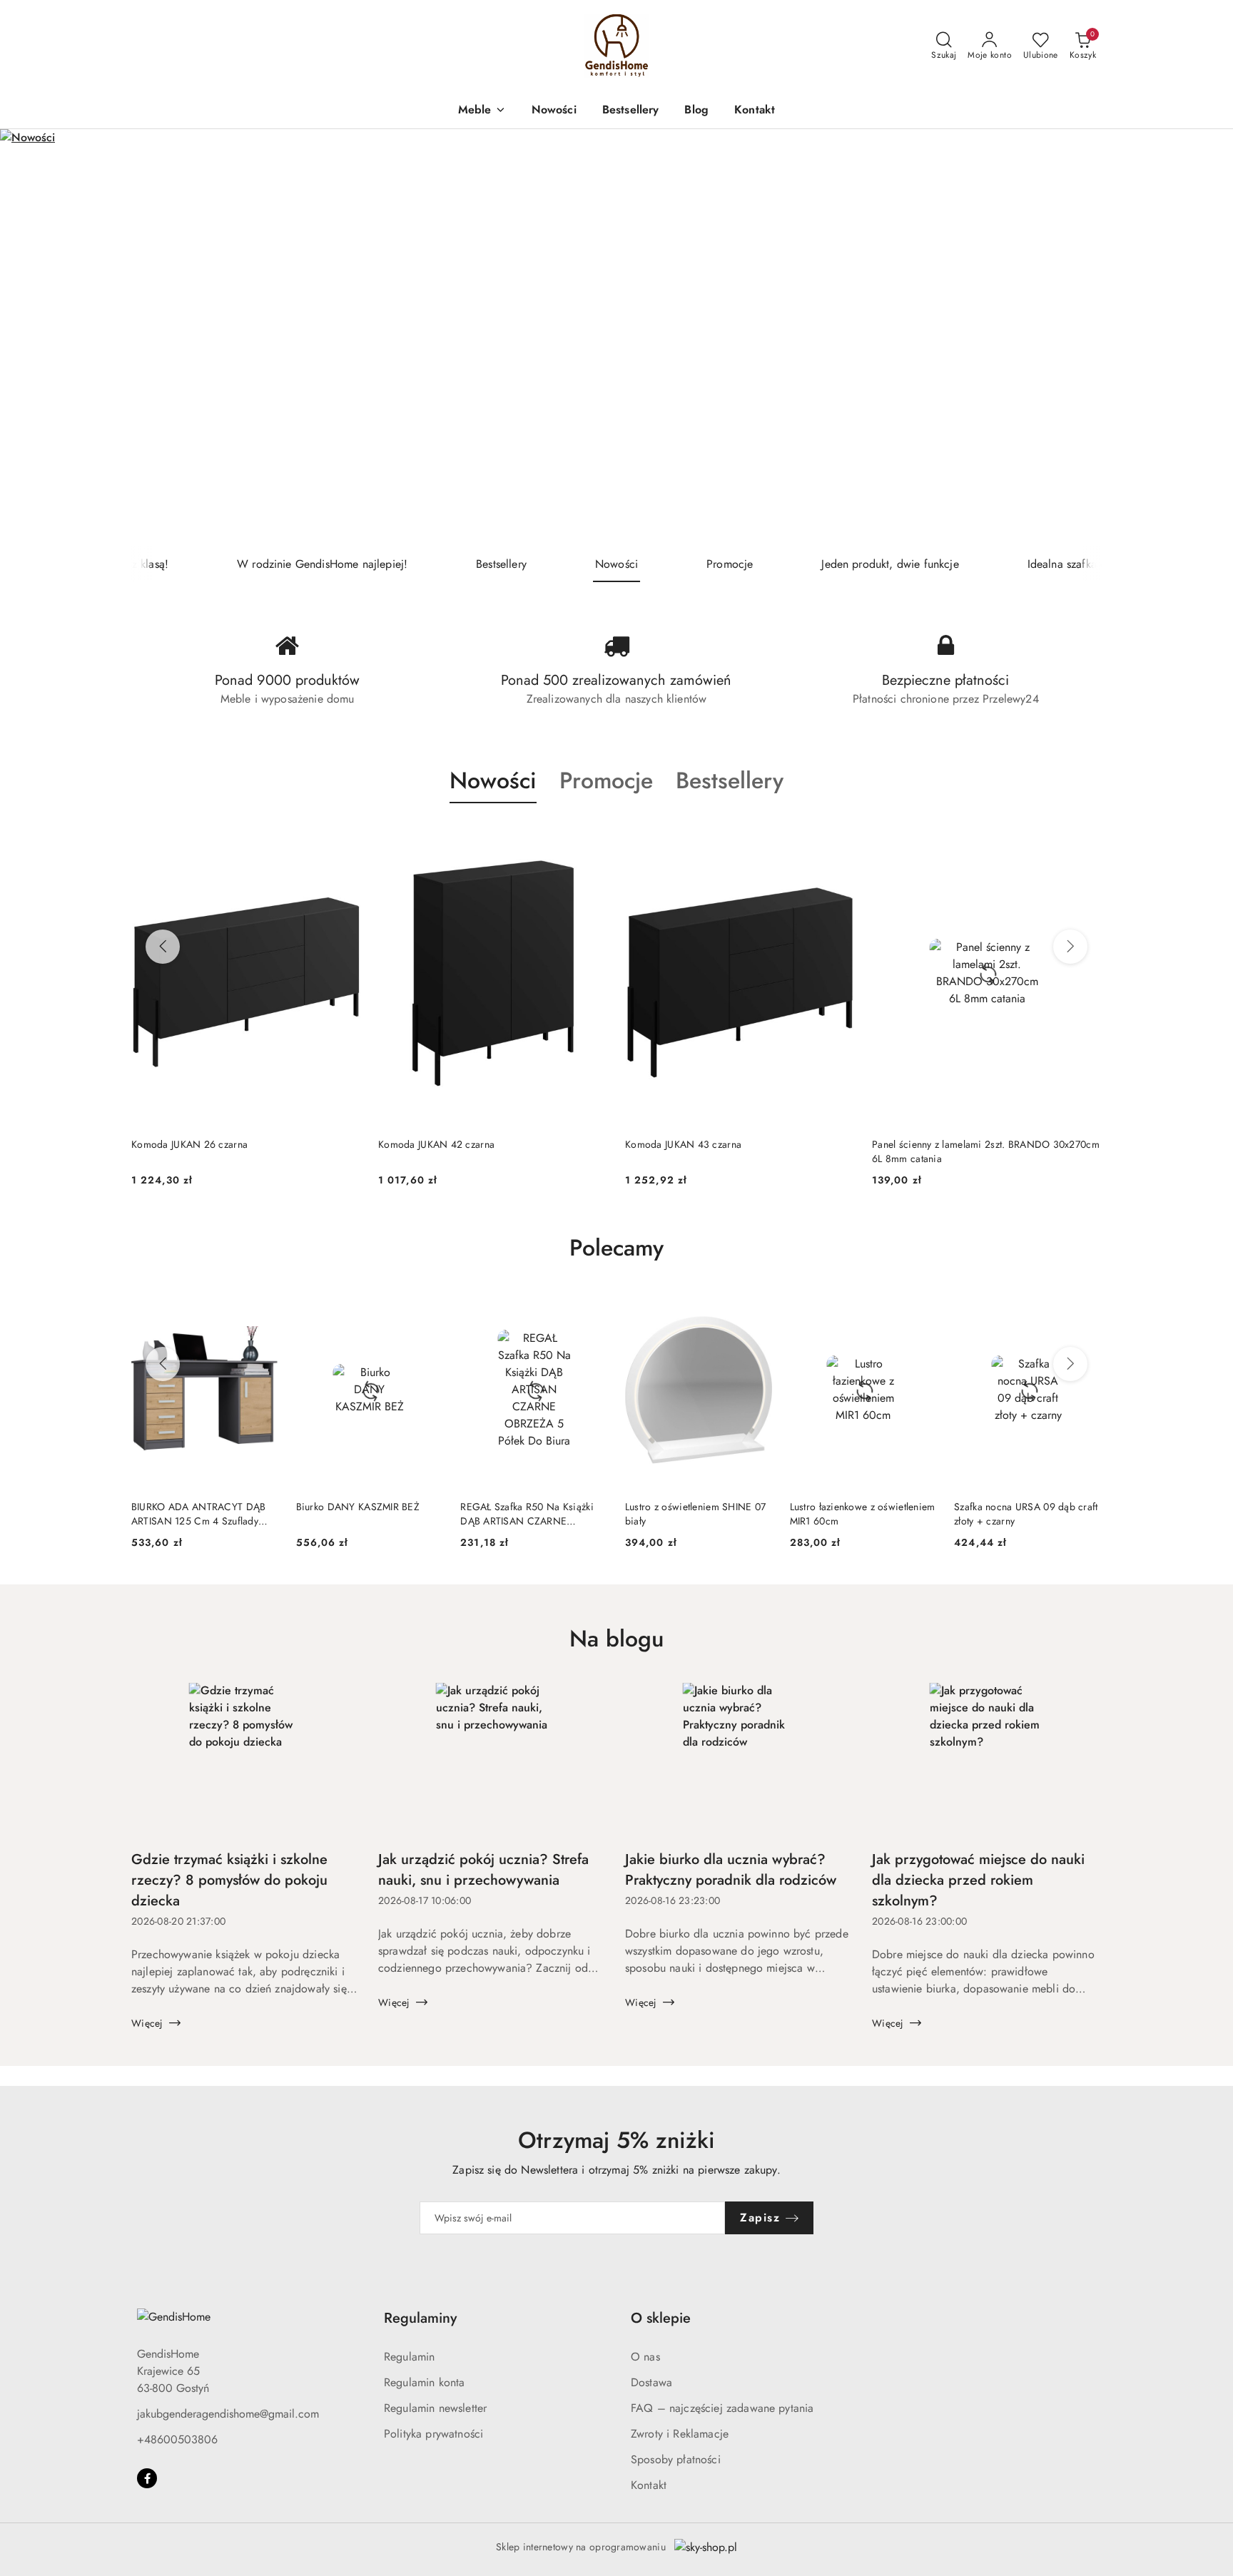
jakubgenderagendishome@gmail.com (228, 2414)
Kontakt (649, 2485)
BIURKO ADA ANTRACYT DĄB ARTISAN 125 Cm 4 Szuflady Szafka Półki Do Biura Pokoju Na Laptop (204, 1514)
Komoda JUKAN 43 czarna (436, 1144)
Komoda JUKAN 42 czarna (189, 1144)
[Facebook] (147, 2478)
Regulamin (409, 2357)
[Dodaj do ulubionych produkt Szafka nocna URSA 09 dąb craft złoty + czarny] (1085, 1308)
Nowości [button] (493, 780)
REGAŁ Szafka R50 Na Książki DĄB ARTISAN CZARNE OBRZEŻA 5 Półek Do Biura (527, 1514)
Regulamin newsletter (435, 2408)
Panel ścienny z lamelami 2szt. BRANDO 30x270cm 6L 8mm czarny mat (986, 1151)
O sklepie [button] (661, 2318)
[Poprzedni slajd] (31, 338)
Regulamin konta (424, 2382)
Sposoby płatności (676, 2459)
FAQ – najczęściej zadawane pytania (722, 2408)
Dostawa (651, 2382)
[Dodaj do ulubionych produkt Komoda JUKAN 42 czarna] (345, 837)
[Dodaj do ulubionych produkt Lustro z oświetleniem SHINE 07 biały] (756, 1308)
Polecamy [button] (616, 1248)
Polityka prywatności (433, 2434)
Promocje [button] (606, 780)
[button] (482, 111)
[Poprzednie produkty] (163, 947)
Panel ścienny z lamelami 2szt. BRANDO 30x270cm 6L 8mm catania (739, 1151)
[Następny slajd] (1202, 338)
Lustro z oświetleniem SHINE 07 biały (695, 1514)
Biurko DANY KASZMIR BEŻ (358, 1507)
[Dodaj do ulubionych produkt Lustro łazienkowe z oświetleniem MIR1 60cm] (920, 1308)
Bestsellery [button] (730, 780)
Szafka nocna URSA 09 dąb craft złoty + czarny (1026, 1514)
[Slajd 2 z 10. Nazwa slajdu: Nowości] (616, 338)
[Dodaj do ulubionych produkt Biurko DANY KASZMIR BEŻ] (427, 1308)
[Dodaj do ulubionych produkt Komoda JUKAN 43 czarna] (592, 837)
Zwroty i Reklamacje (680, 2434)
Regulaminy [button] (420, 2318)
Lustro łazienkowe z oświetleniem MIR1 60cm (863, 1514)
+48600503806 (177, 2439)
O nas (645, 2357)
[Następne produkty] (1070, 947)
